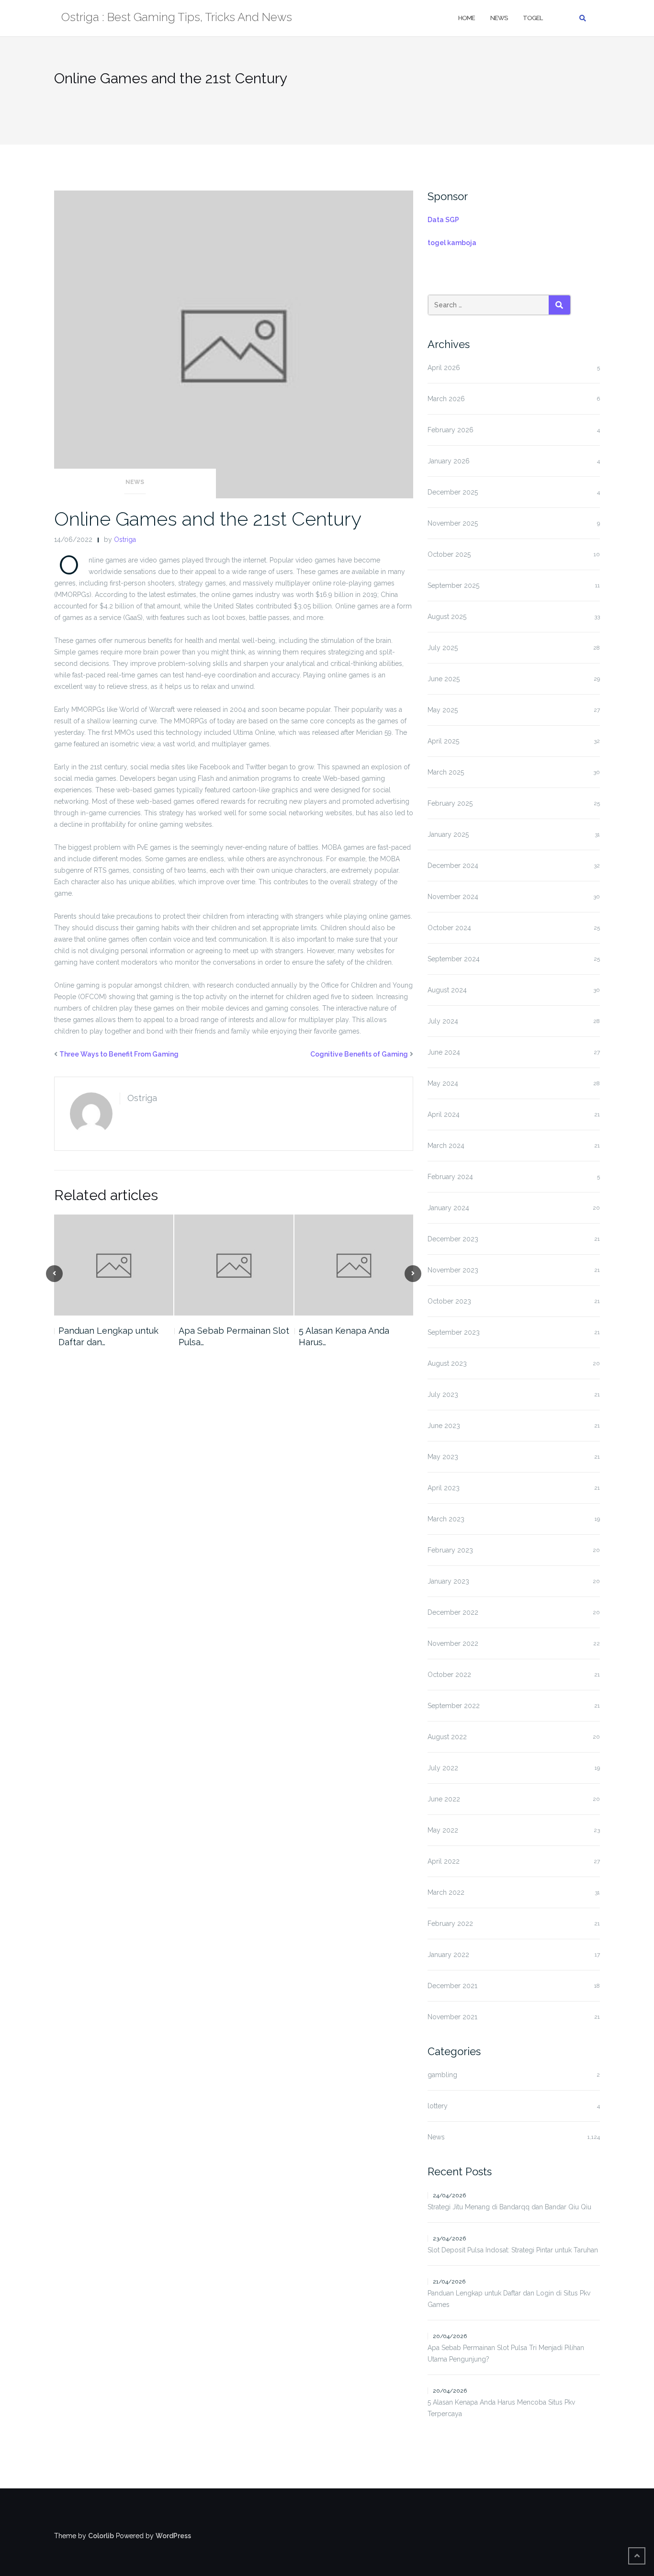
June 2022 (444, 1799)
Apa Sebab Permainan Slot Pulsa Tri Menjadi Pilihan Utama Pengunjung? (506, 2353)
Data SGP (443, 220)
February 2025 (450, 803)
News (499, 18)
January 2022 (448, 1955)
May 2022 (443, 1830)
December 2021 (452, 1986)
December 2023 (453, 1239)
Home (467, 18)
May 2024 (443, 1083)
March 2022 (446, 1892)
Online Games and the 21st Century (208, 519)
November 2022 (453, 1643)
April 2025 (443, 741)
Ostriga (125, 540)
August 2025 (447, 617)
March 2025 (446, 772)
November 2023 (453, 1270)
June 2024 (444, 1052)
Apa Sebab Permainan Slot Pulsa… (234, 1336)
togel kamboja (452, 243)
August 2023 (447, 1363)
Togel (533, 18)
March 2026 (446, 399)
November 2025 (453, 523)
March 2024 (446, 1146)
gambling (442, 2075)
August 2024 (447, 990)
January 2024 (448, 1208)
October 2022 (449, 1675)
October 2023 (449, 1301)
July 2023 (443, 1395)
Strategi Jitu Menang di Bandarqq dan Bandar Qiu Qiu (509, 2207)
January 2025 (448, 834)
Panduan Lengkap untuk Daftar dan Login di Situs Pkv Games (509, 2299)
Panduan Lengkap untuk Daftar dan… (108, 1336)
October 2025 (449, 554)
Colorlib (101, 2536)
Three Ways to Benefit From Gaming (119, 1054)
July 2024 (443, 1021)
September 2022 (454, 1706)
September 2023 (454, 1332)
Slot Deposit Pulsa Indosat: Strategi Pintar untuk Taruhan (513, 2250)
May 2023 (443, 1457)
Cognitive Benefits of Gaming (359, 1054)
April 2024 (444, 1114)
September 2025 (453, 585)
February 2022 (450, 1924)
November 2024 (453, 897)
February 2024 (450, 1177)
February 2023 (450, 1550)
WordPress (173, 2536)
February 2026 (451, 430)
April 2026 (444, 368)
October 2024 (449, 928)
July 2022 (443, 1768)
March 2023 (446, 1519)
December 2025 (453, 492)
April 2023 (444, 1488)
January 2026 (449, 461)
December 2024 (453, 866)
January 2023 (448, 1581)
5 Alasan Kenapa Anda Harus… (344, 1336)
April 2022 (444, 1861)
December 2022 (453, 1612)
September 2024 (454, 959)
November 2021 (452, 2017)
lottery (438, 2106)
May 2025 (443, 710)
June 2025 (444, 679)
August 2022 (447, 1737)
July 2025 (443, 648)
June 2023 (444, 1426)
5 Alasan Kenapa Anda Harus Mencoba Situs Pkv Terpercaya (501, 2408)
